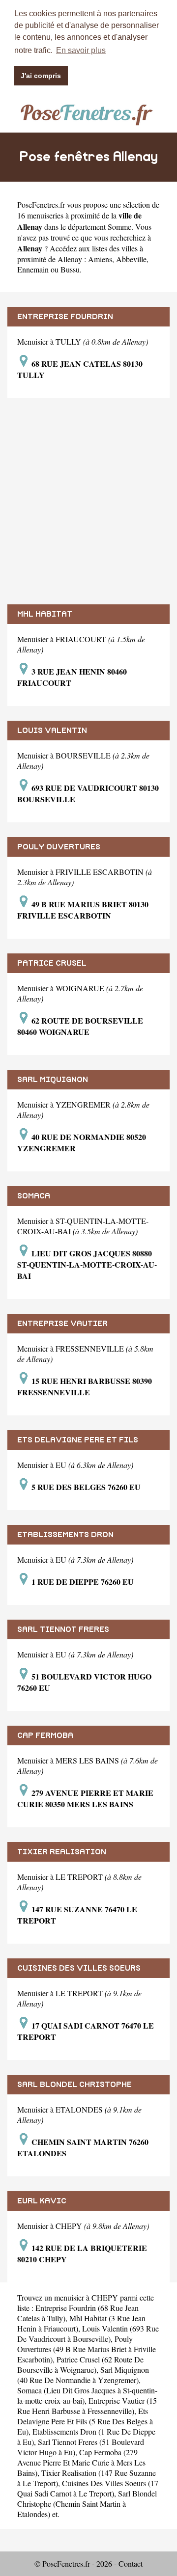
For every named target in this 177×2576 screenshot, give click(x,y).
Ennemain (33, 269)
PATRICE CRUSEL (52, 963)
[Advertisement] (88, 501)
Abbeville (131, 259)
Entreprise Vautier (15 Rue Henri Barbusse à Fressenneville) (87, 2406)
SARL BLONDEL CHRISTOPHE (74, 2085)
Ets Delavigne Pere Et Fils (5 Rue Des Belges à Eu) (85, 2421)
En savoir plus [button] (81, 50)
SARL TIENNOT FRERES (63, 1629)
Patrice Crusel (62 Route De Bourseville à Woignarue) (80, 2364)
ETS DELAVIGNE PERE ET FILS (78, 1440)
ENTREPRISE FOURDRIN (65, 317)
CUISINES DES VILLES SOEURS (79, 1968)
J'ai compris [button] (41, 76)
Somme (119, 227)
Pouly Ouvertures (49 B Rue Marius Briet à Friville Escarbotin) (87, 2349)
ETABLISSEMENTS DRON (65, 1535)
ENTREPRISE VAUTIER (62, 1324)
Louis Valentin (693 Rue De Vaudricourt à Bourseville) (88, 2333)
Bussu (70, 269)
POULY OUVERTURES (59, 847)
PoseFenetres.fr (41, 204)
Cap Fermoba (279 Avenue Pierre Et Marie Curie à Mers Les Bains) (81, 2462)
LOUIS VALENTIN (52, 731)
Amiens (100, 259)
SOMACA (34, 1196)
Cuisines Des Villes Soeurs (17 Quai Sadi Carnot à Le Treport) (88, 2488)
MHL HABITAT (45, 614)
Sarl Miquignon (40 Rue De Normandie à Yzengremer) (83, 2375)
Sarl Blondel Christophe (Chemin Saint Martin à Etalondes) (87, 2504)
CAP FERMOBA (45, 1735)
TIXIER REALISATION (62, 1852)
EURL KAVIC (42, 2201)
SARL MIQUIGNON (53, 1080)
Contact (131, 2563)
